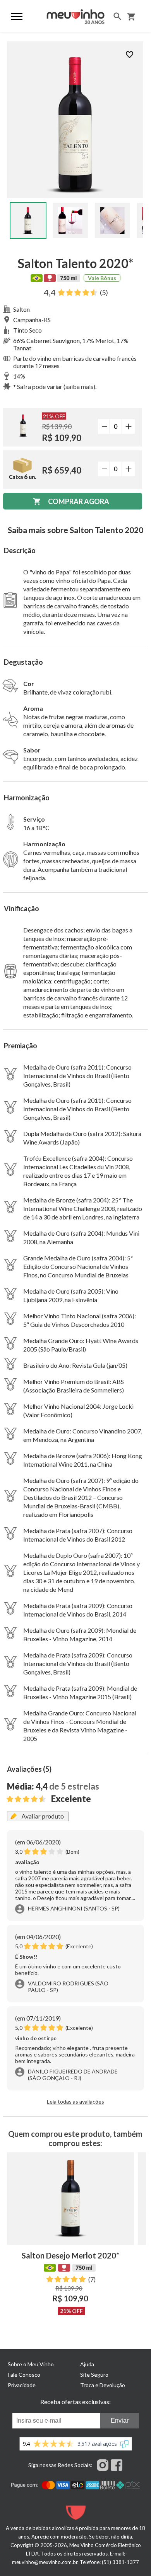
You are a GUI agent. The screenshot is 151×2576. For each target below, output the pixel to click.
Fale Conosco (24, 2375)
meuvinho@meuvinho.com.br (45, 2562)
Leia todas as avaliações (75, 2101)
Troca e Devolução (103, 2385)
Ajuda (87, 2364)
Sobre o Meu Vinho (31, 2364)
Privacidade (22, 2385)
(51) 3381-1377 (120, 2562)
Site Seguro (94, 2375)
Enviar (120, 2421)
